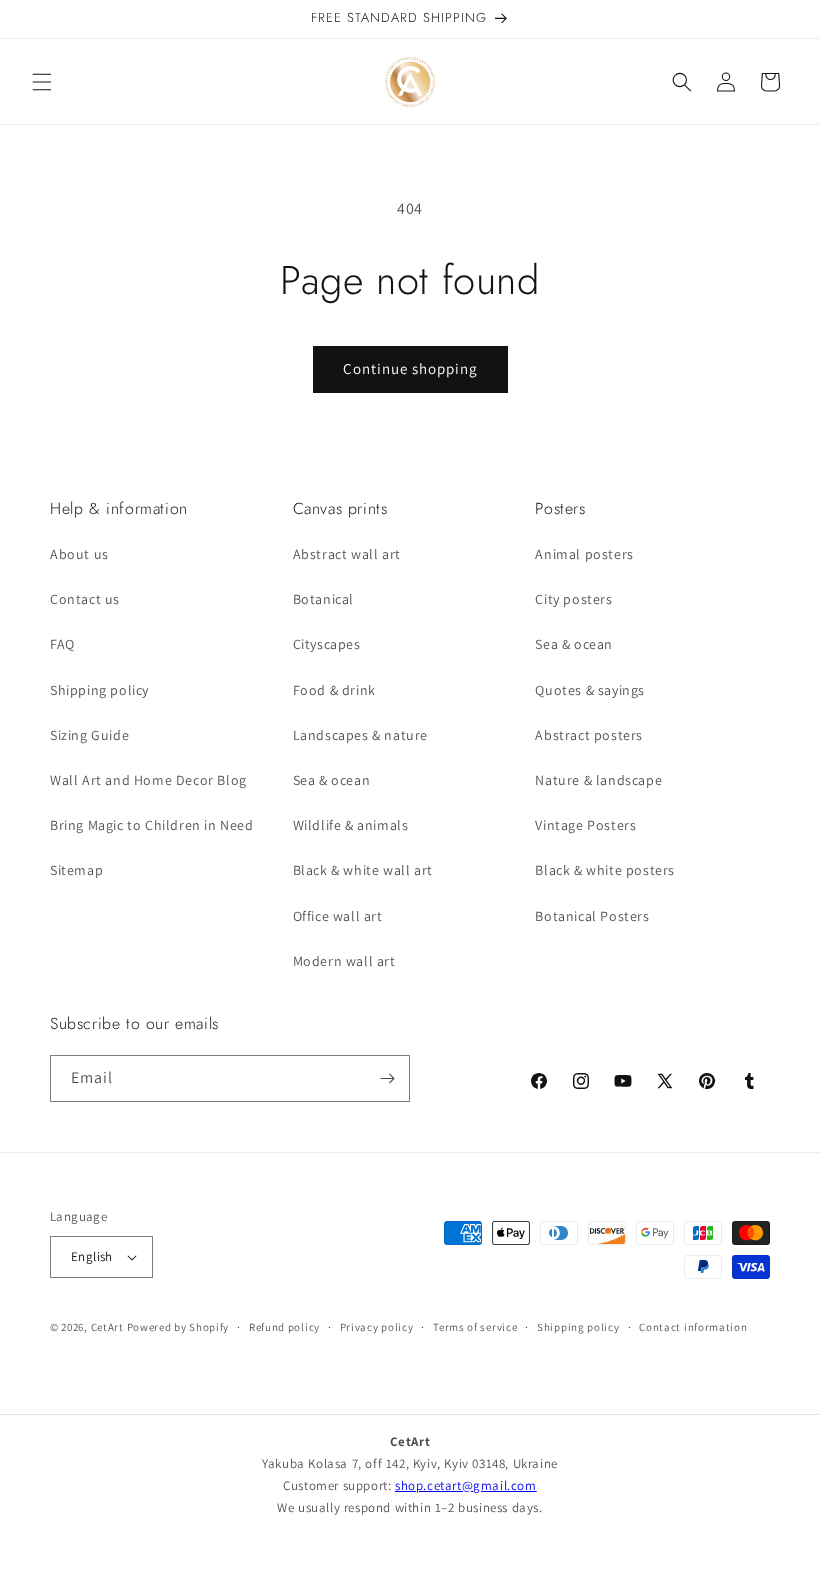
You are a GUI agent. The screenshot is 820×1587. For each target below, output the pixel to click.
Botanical (323, 599)
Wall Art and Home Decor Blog (148, 780)
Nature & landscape (598, 780)
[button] (42, 82)
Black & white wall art (363, 870)
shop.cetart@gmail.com (466, 1485)
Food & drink (334, 690)
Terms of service (475, 1327)
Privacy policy (377, 1327)
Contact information (693, 1327)
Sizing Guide (89, 735)
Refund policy (284, 1327)
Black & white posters (605, 870)
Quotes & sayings (590, 690)
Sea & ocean (332, 780)
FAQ (62, 644)
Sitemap (76, 870)
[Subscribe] (387, 1078)
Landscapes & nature (360, 735)
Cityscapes (327, 644)
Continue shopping (410, 368)
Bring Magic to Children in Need (152, 825)
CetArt (107, 1327)
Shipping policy (99, 690)
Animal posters (584, 554)
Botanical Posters (592, 916)
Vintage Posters (585, 825)
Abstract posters (589, 735)
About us (79, 554)
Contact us (85, 599)
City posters (573, 599)
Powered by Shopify (178, 1327)
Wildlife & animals (351, 825)
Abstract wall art (347, 554)
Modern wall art (344, 961)
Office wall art (338, 916)
